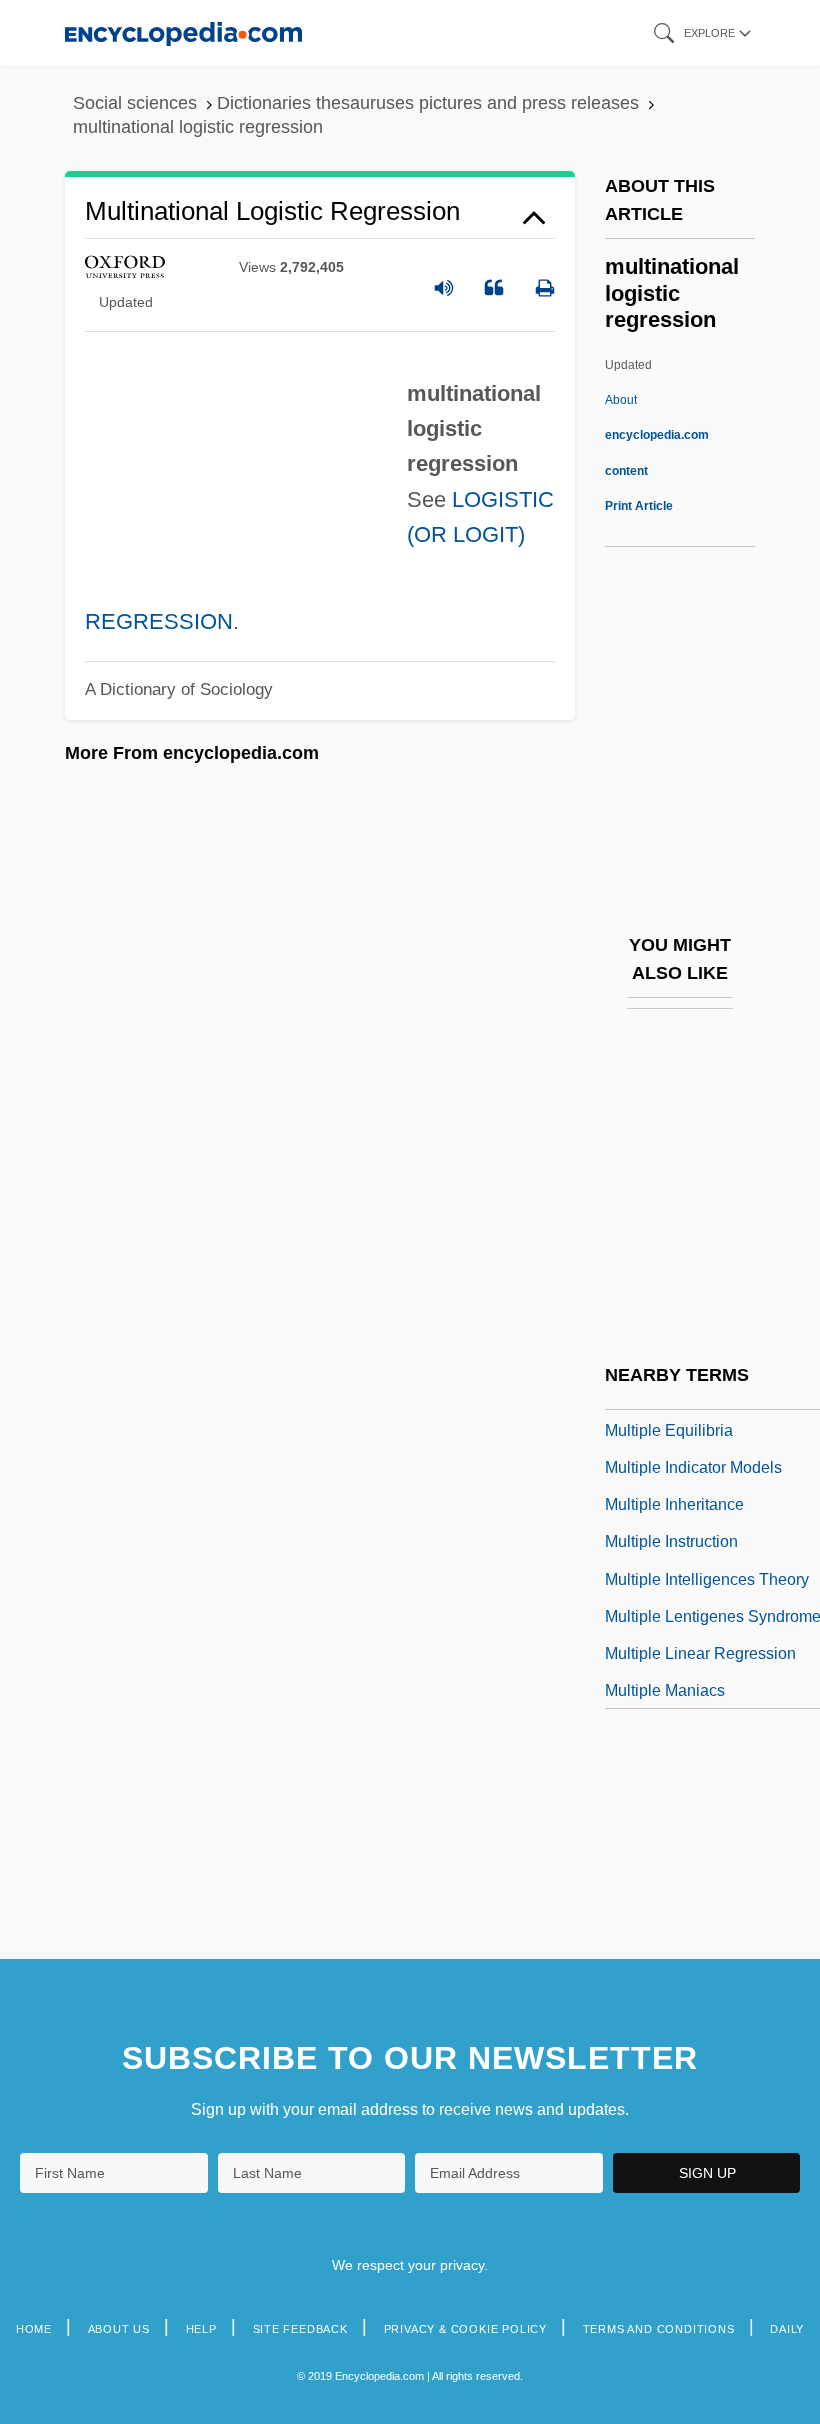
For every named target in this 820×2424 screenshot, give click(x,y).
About (657, 435)
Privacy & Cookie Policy (465, 2329)
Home (34, 2329)
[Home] (183, 32)
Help (201, 2329)
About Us (119, 2329)
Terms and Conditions (659, 2329)
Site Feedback (300, 2329)
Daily (787, 2329)
